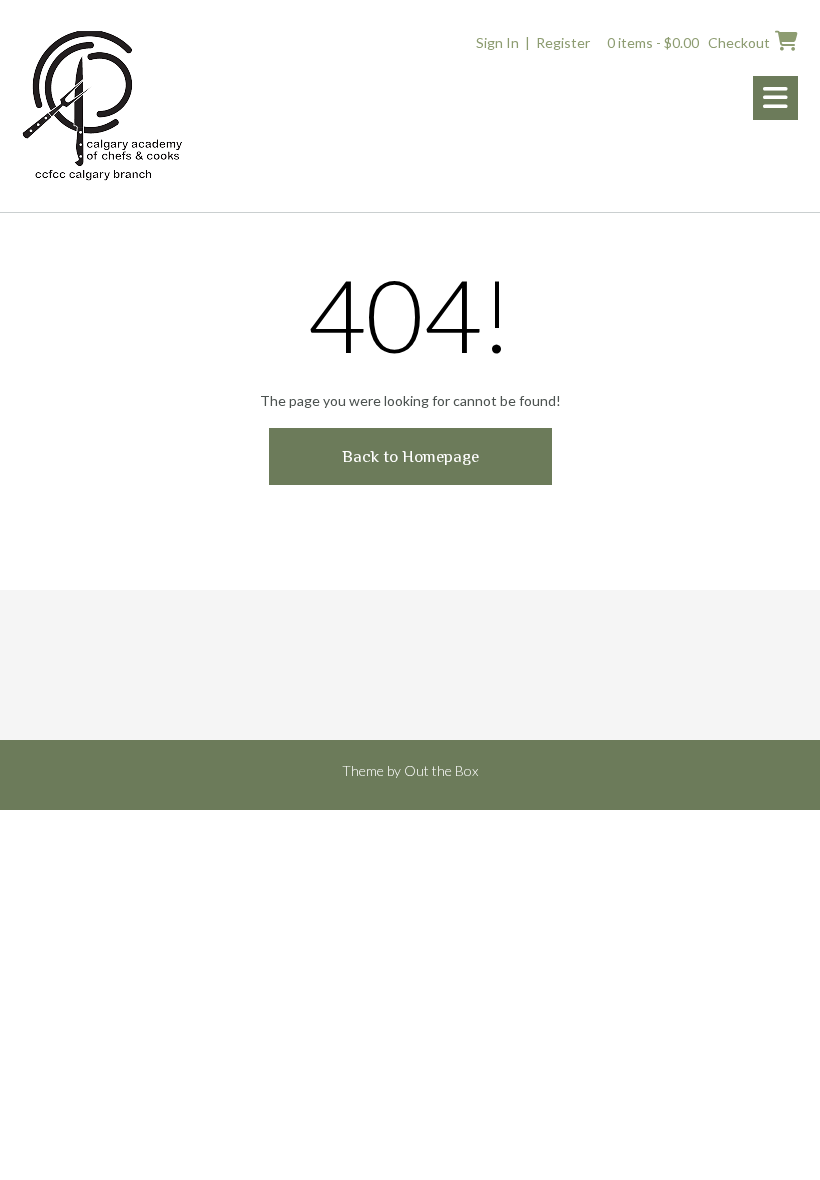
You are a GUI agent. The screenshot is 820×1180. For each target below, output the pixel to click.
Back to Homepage (410, 456)
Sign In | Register (533, 42)
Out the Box (441, 770)
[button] (775, 98)
